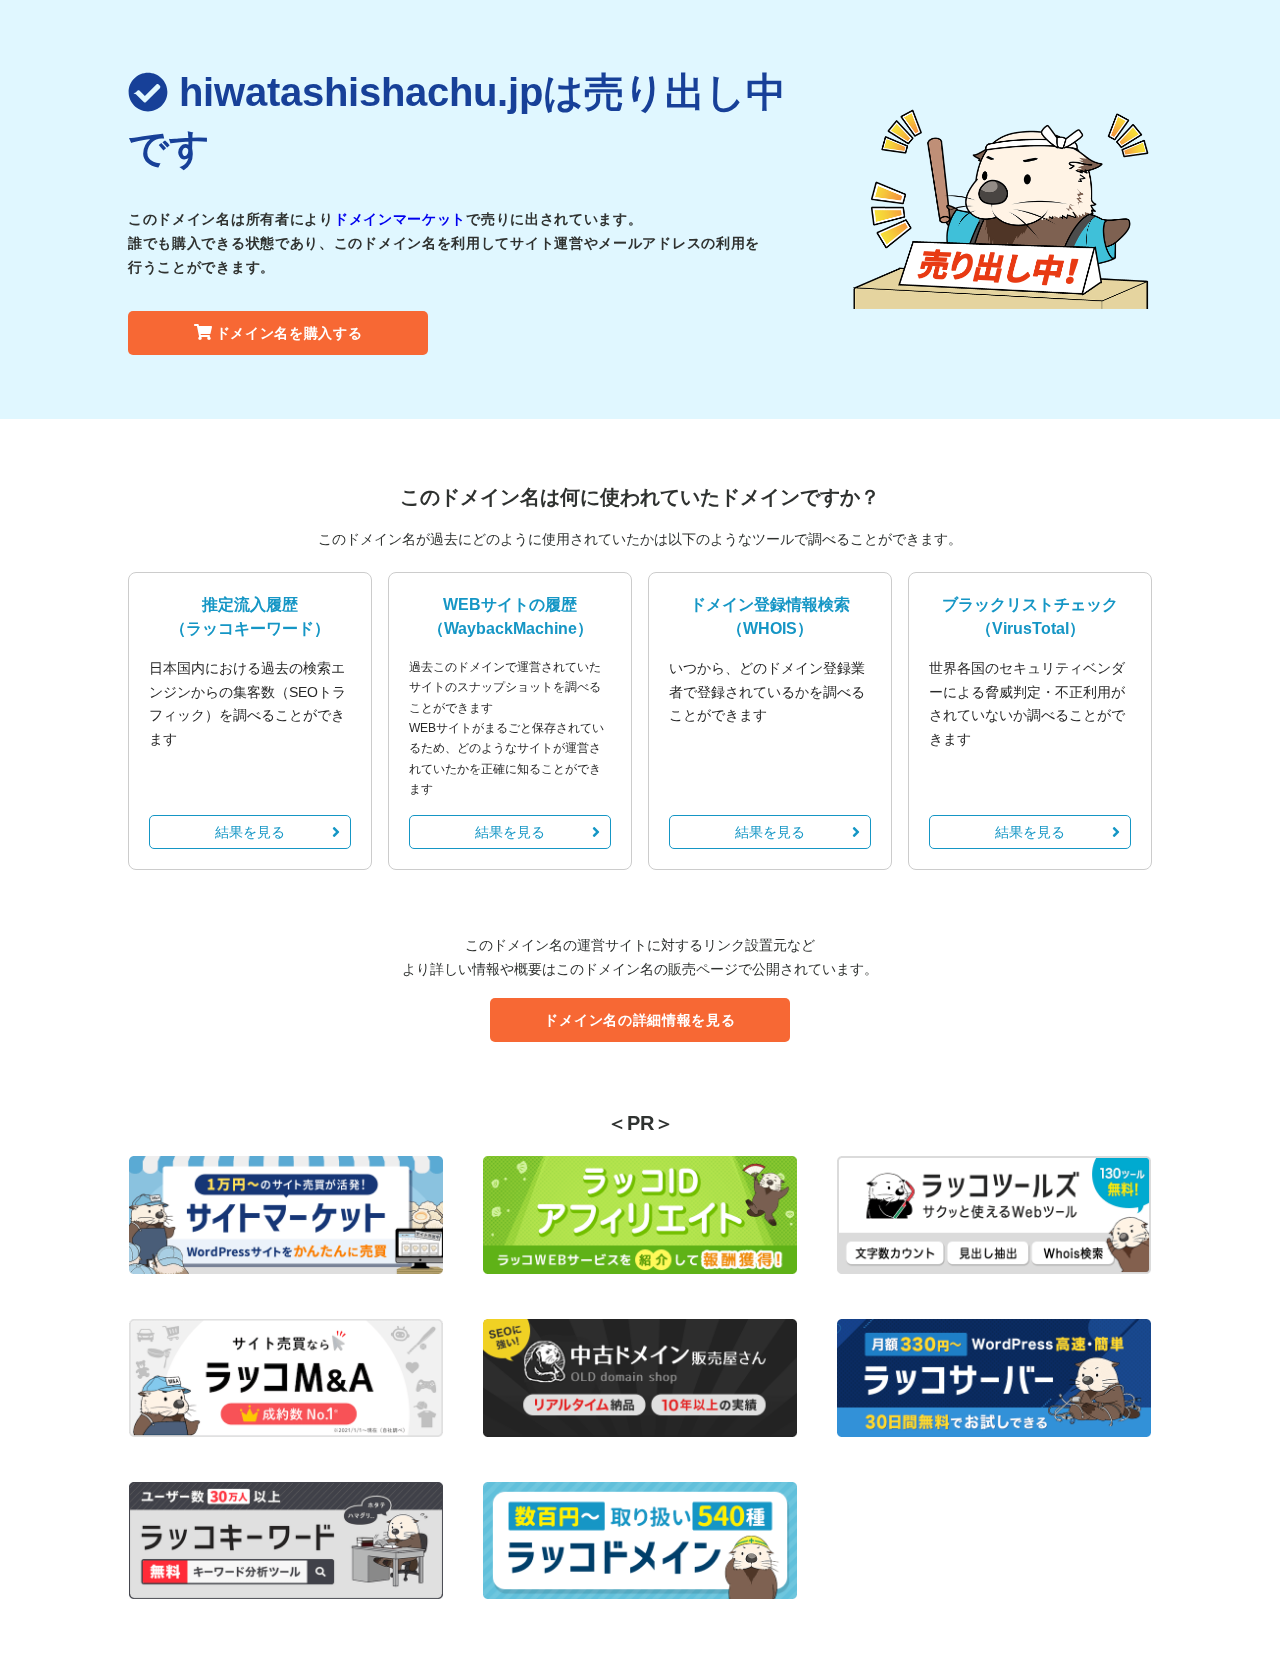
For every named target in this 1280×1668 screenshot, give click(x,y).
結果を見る (250, 832)
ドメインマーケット (400, 219)
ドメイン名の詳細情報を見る (639, 1020)
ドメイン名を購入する (289, 333)
